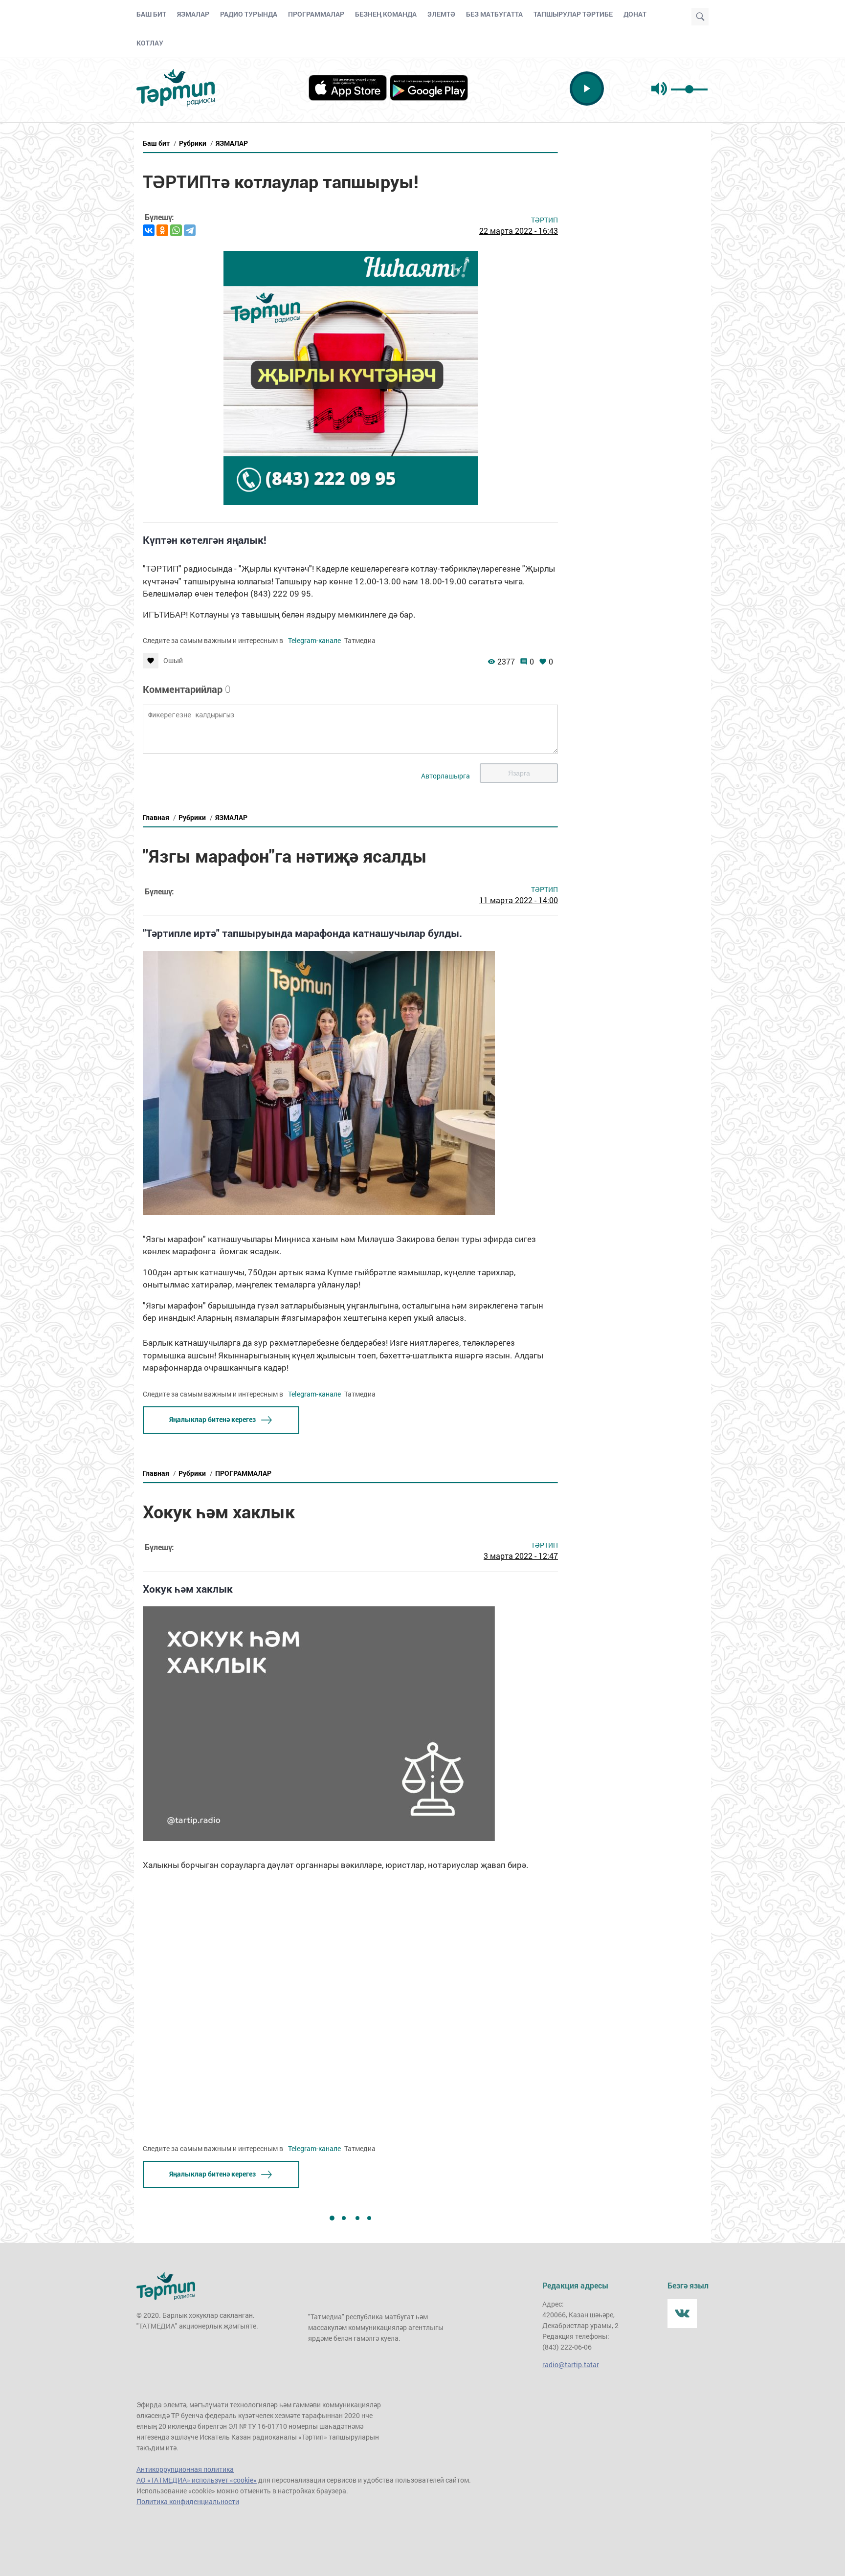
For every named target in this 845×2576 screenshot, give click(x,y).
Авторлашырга (445, 776)
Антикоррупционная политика (185, 2469)
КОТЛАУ (150, 43)
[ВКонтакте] (149, 230)
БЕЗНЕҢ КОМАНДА (386, 14)
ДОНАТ (635, 14)
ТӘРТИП (545, 220)
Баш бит (156, 143)
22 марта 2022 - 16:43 (519, 231)
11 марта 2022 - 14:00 (519, 900)
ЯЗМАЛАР (193, 14)
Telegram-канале (314, 640)
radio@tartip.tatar (571, 2365)
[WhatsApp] (176, 230)
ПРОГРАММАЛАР (316, 14)
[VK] (682, 2313)
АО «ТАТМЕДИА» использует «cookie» (197, 2480)
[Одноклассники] (162, 230)
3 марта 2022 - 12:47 (521, 1556)
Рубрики (193, 143)
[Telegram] (190, 230)
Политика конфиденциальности (188, 2501)
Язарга (519, 773)
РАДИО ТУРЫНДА (249, 14)
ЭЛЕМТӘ (441, 14)
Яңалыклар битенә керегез (212, 1419)
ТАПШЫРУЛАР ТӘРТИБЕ (573, 14)
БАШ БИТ (151, 14)
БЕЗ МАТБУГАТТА (494, 14)
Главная (156, 817)
